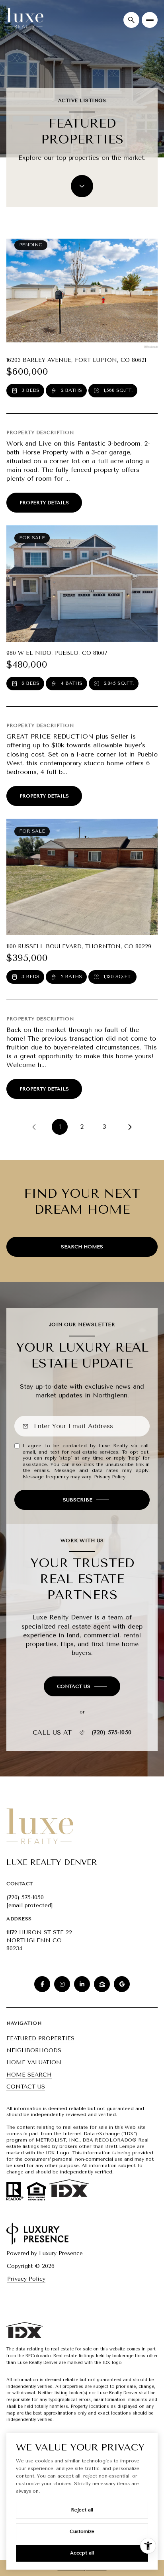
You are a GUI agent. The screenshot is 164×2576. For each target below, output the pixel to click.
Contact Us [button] (26, 2087)
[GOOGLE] (122, 1984)
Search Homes (82, 1247)
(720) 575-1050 (112, 1733)
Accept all (82, 2553)
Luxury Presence (61, 2253)
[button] (82, 1686)
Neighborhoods (34, 2050)
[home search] (131, 20)
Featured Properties (40, 2039)
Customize (82, 2531)
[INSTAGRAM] (62, 1984)
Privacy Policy (110, 1477)
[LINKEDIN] (82, 1984)
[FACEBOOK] (42, 1984)
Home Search (29, 2075)
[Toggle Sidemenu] (150, 20)
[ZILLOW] (102, 1984)
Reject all (82, 2510)
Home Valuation (34, 2062)
